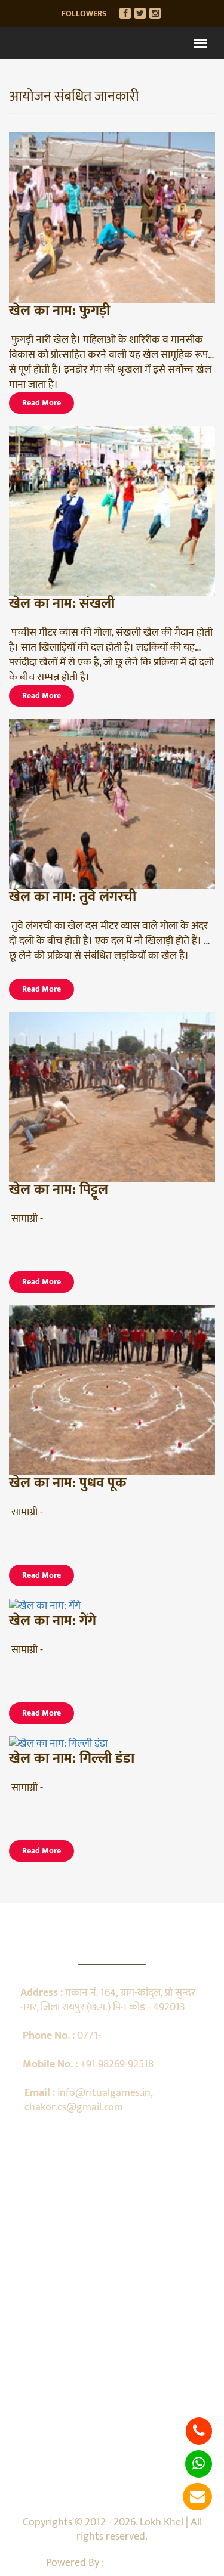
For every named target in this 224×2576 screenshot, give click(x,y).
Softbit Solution (142, 2563)
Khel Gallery (112, 2296)
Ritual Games (112, 2235)
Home (112, 2194)
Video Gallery (112, 2275)
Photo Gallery (112, 2255)
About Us (112, 2215)
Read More (42, 403)
